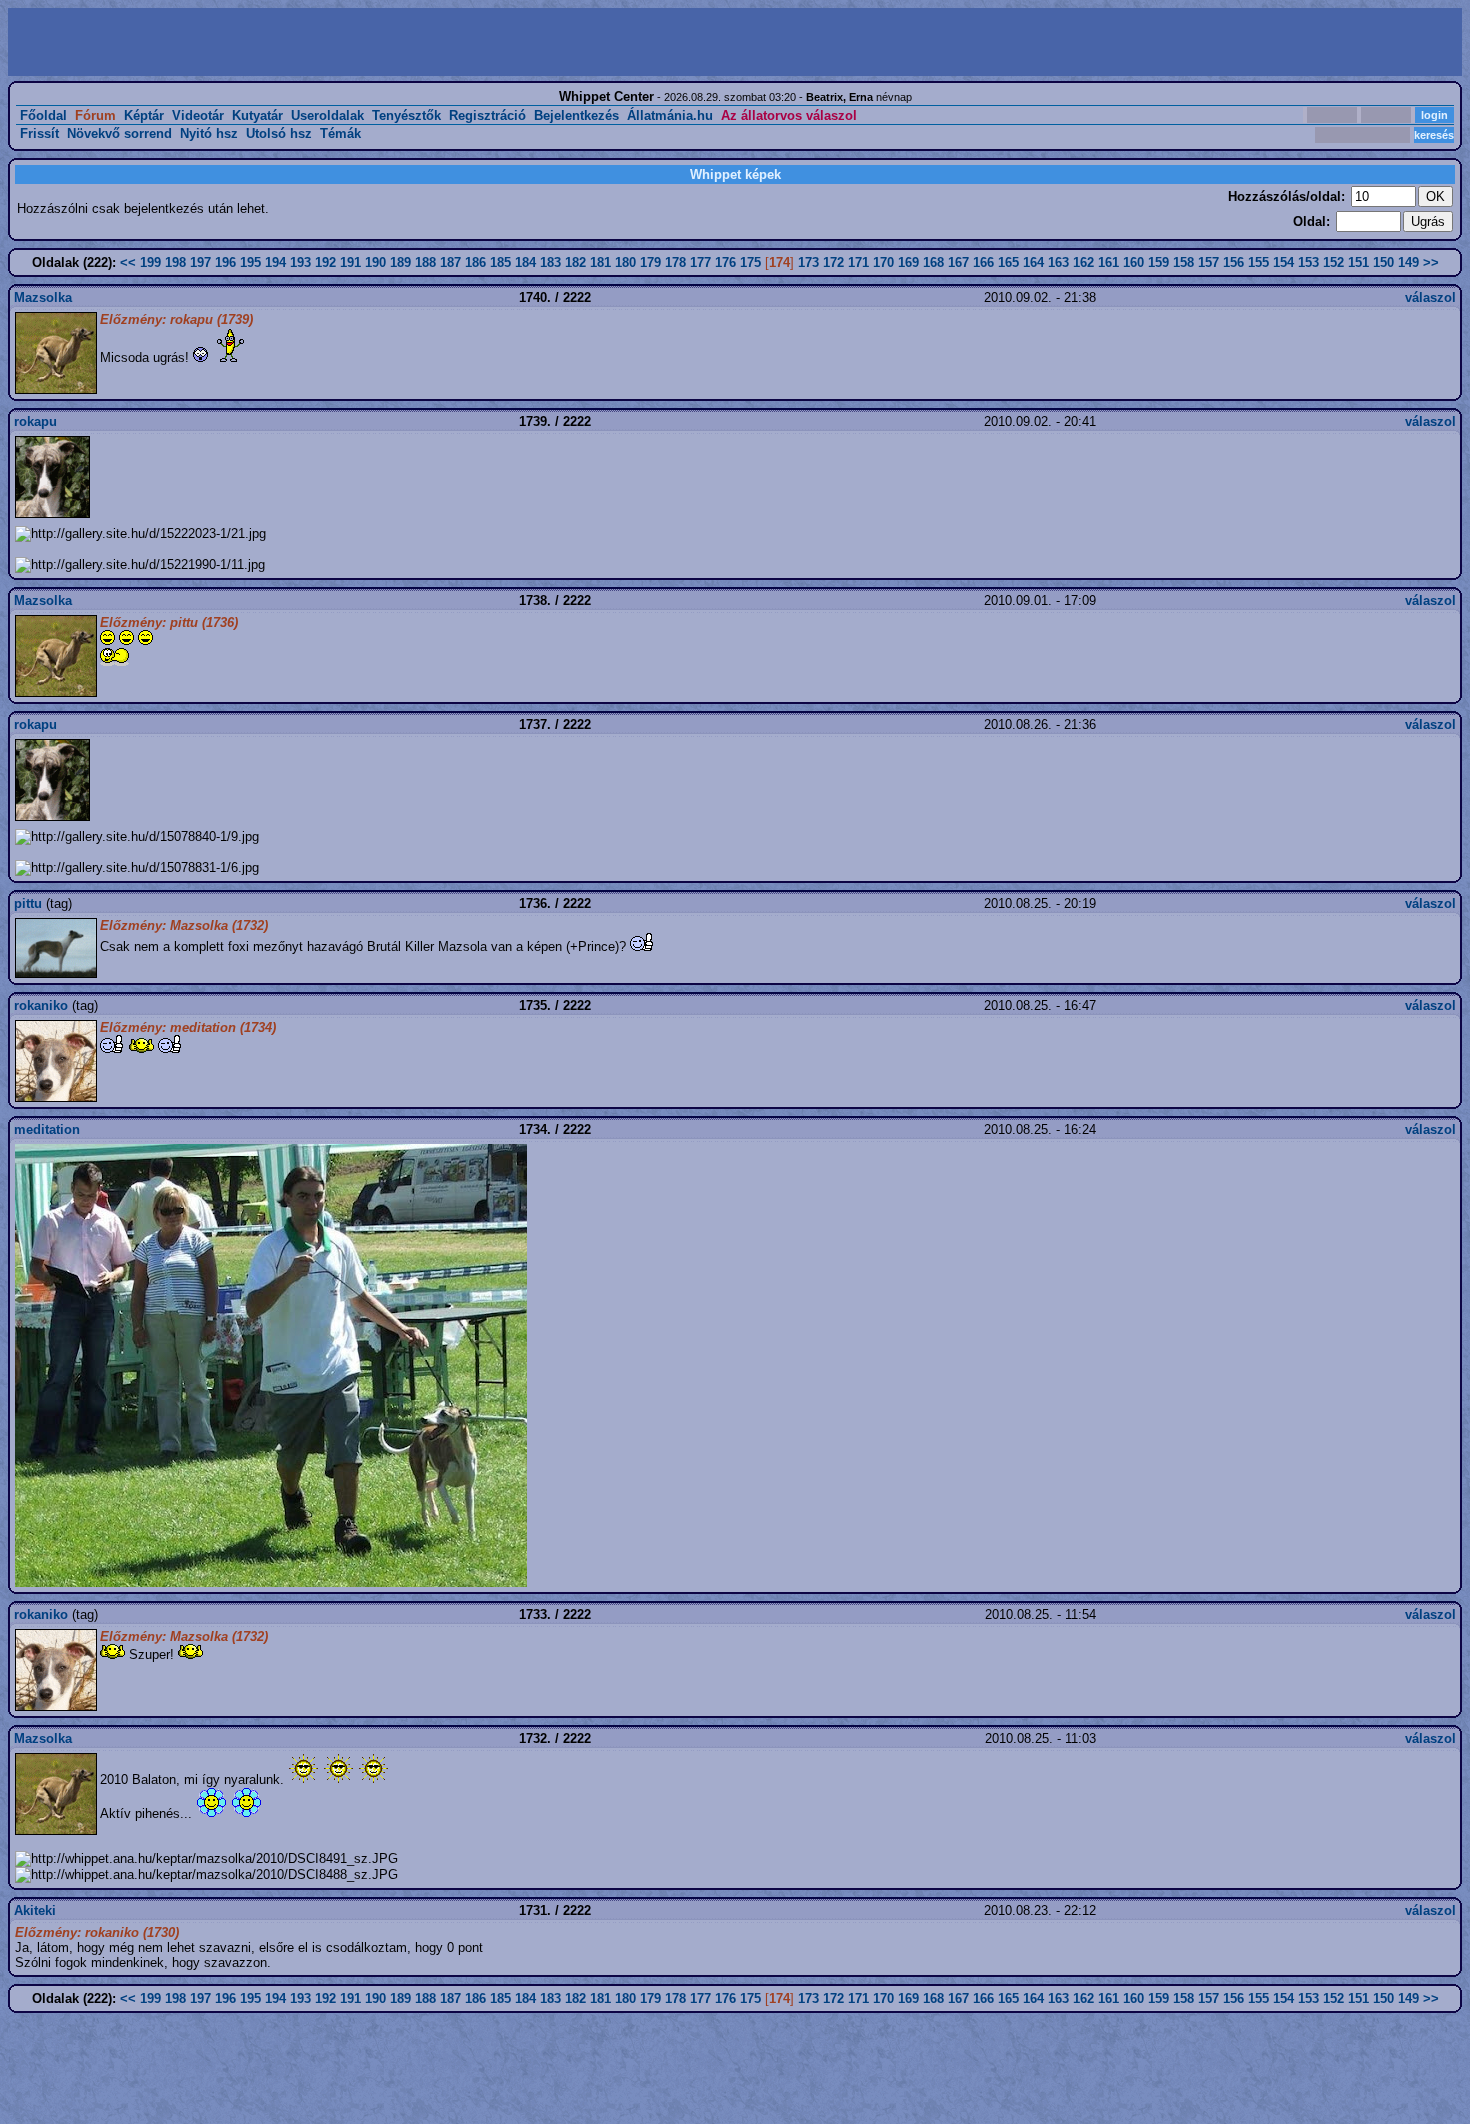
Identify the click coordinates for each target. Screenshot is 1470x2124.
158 (1183, 262)
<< (128, 262)
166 (983, 262)
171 (858, 262)
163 (1058, 262)
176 (725, 262)
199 (150, 262)
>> (1431, 262)
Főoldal (43, 115)
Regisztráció (487, 115)
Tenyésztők (406, 115)
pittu (28, 903)
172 (833, 262)
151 (1358, 262)
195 (250, 262)
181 (600, 262)
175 (750, 262)
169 (908, 262)
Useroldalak (327, 115)
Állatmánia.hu (670, 115)
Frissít (39, 133)
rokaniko (41, 1005)
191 (350, 262)
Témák (340, 133)
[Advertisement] (374, 42)
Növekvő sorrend (119, 133)
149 (1408, 262)
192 (325, 262)
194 (275, 262)
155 (1258, 262)
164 (1033, 262)
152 (1333, 262)
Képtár (144, 115)
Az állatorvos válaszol (789, 115)
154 (1283, 262)
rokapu (35, 421)
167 (958, 262)
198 (175, 262)
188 (425, 262)
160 (1133, 262)
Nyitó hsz (209, 133)
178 (675, 262)
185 (500, 262)
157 (1208, 262)
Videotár (198, 115)
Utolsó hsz (279, 133)
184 (525, 262)
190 (375, 262)
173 (808, 262)
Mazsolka (43, 297)
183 (550, 262)
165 (1008, 262)
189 (400, 262)
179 (650, 262)
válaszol (1430, 297)
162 (1083, 262)
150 (1383, 262)
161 (1108, 262)
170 (883, 262)
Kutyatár (257, 115)
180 (625, 262)
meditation (47, 1129)
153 (1308, 262)
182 (575, 262)
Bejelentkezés (576, 115)
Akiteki (35, 1910)
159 (1158, 262)
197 (200, 262)
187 (450, 262)
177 (700, 262)
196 (225, 262)
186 (475, 262)
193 (300, 262)
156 (1233, 262)
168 (933, 262)
